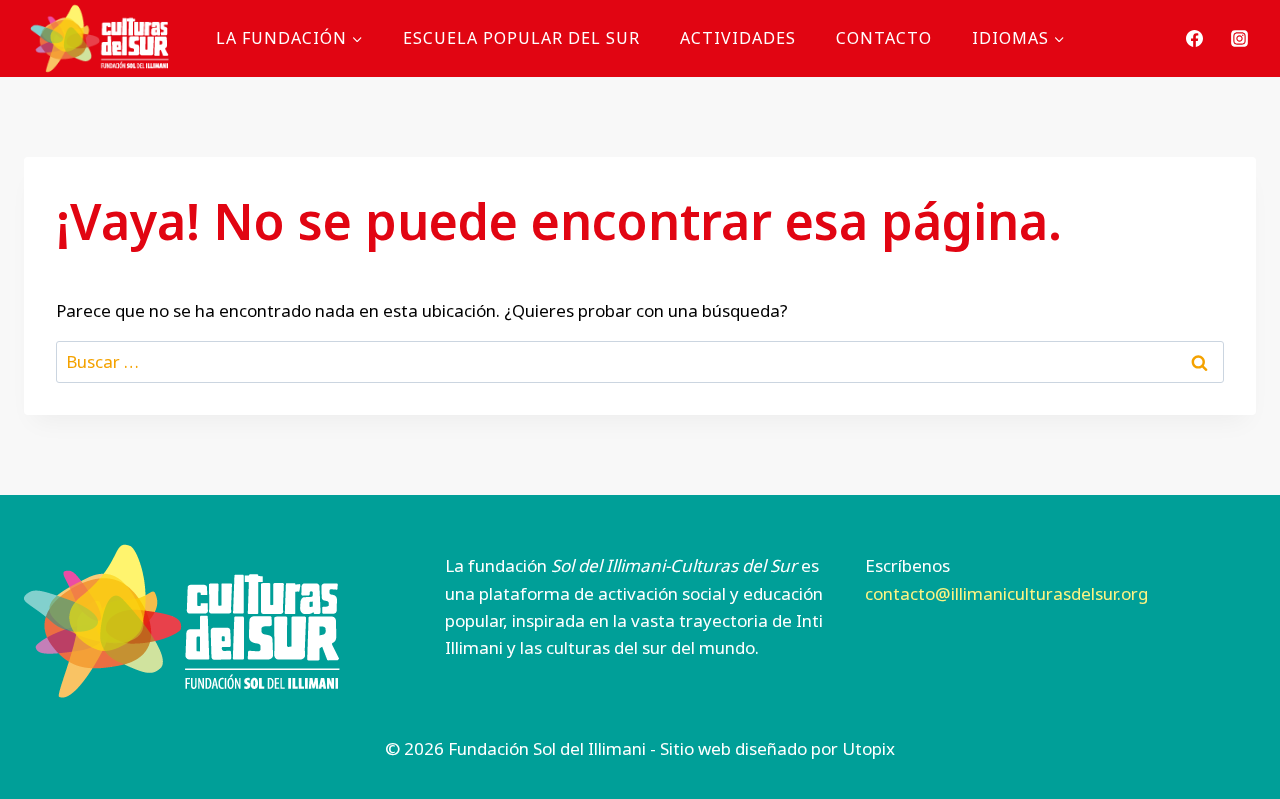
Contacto (884, 38)
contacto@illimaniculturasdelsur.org (1006, 593)
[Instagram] (1239, 38)
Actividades (738, 38)
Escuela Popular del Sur (521, 38)
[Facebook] (1195, 38)
